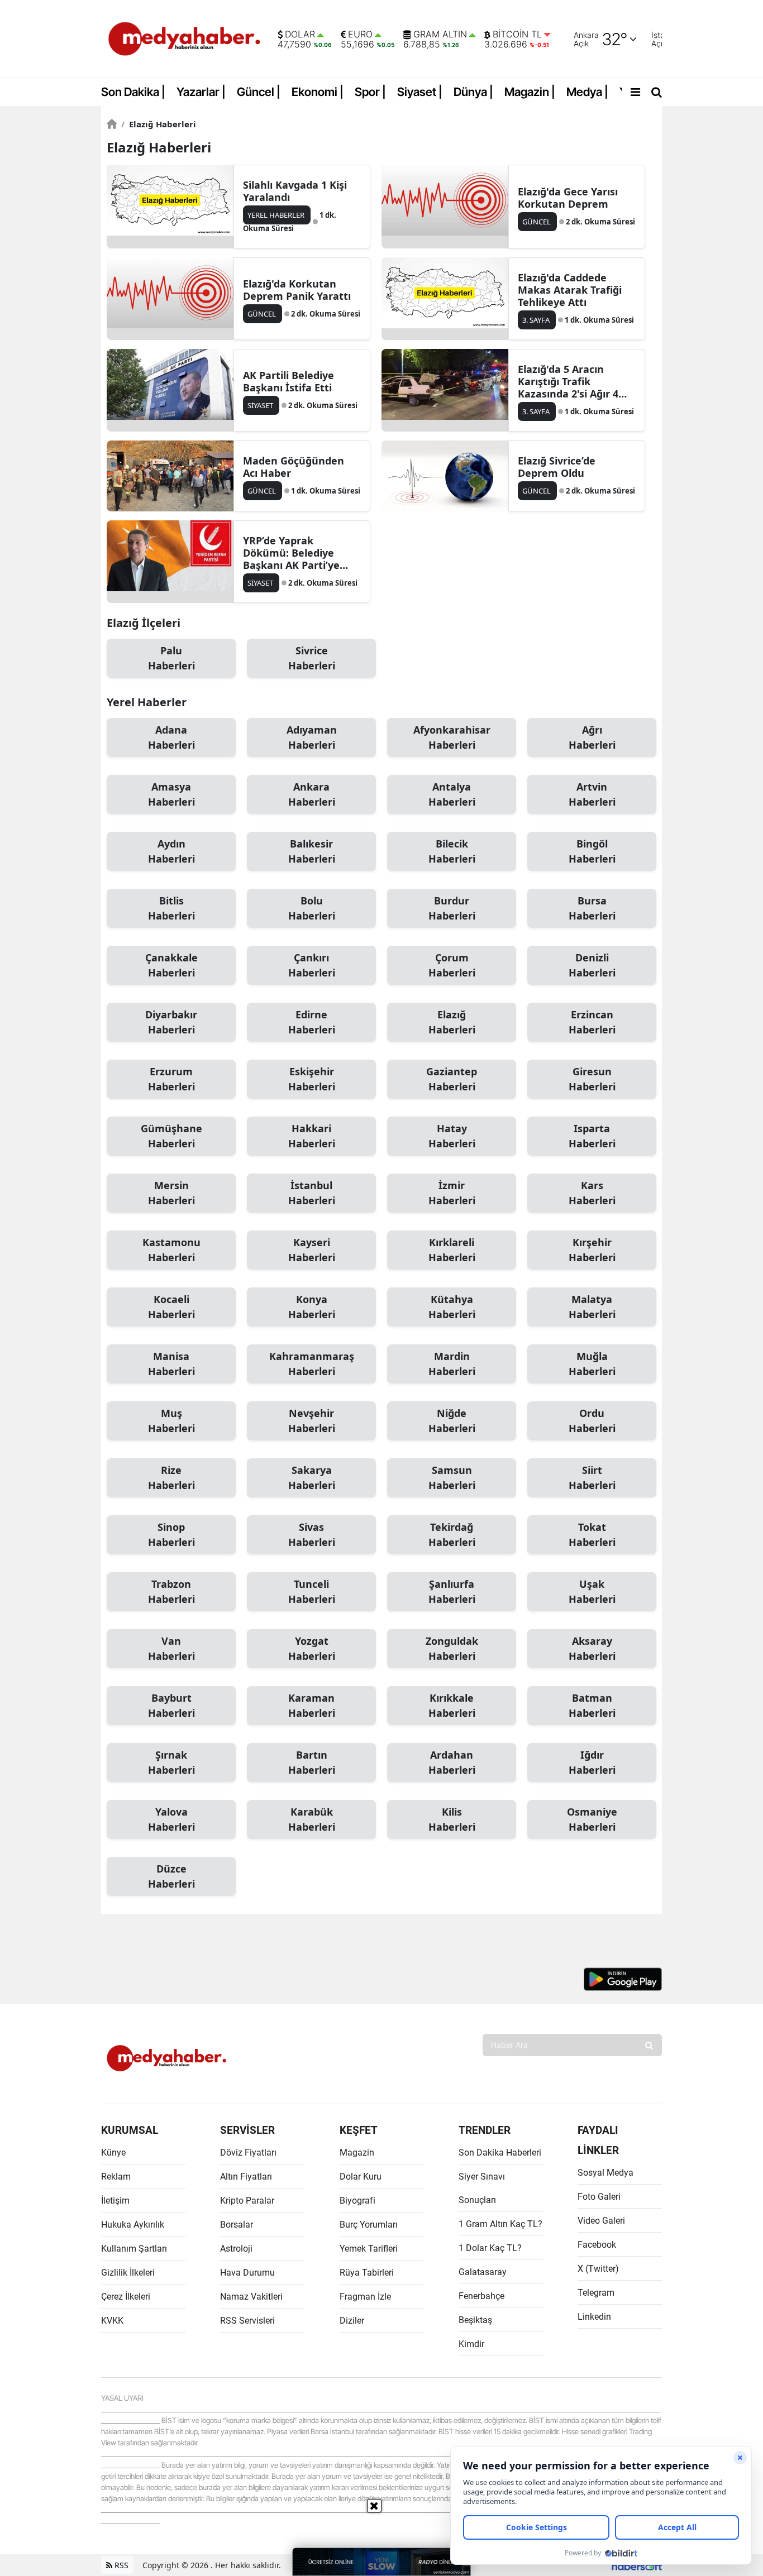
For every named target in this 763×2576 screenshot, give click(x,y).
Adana (171, 737)
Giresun (592, 1079)
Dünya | (473, 92)
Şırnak (171, 1762)
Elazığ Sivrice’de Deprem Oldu (557, 467)
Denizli (592, 965)
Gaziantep (452, 1079)
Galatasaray (483, 2272)
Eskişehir (312, 1079)
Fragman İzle (365, 2297)
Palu (171, 658)
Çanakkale (171, 965)
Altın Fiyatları (246, 2177)
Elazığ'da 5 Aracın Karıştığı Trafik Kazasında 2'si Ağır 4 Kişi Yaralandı (568, 381)
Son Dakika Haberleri (500, 2153)
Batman (592, 1705)
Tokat (592, 1534)
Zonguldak (452, 1648)
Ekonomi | (318, 92)
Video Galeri (601, 2221)
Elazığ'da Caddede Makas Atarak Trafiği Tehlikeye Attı (570, 290)
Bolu (312, 908)
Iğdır (592, 1762)
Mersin (171, 1193)
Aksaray (592, 1648)
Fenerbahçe (481, 2296)
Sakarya (312, 1478)
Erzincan (592, 1022)
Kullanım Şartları (134, 2249)
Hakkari (312, 1136)
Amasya (171, 794)
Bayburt (171, 1705)
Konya (312, 1307)
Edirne (312, 1022)
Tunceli (312, 1591)
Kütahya (452, 1307)
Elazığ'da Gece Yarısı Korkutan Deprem (568, 198)
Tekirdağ (452, 1534)
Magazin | (530, 92)
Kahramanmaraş (312, 1364)
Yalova (171, 1819)
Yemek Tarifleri (369, 2249)
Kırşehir (592, 1250)
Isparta (592, 1136)
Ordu (592, 1421)
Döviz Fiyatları (248, 2153)
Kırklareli (452, 1250)
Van (171, 1648)
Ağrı (592, 737)
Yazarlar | (201, 92)
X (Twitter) (598, 2269)
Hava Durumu (247, 2273)
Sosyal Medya (605, 2173)
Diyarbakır (171, 1022)
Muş (171, 1421)
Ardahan (452, 1762)
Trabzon (171, 1591)
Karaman (312, 1705)
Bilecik (452, 851)
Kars (592, 1193)
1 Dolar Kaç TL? (490, 2248)
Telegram (596, 2293)
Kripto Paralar (247, 2201)
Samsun (452, 1478)
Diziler (352, 2321)
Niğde (452, 1421)
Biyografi (357, 2201)
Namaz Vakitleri (251, 2297)
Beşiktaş (475, 2320)
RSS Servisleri (247, 2321)
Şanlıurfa (452, 1591)
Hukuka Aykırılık (133, 2225)
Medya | (587, 92)
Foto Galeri (599, 2197)
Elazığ (452, 1022)
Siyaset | (420, 92)
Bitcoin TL (517, 35)
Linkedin (594, 2317)
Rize (171, 1478)
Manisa (171, 1364)
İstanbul (312, 1193)
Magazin (357, 2153)
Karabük (312, 1819)
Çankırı (312, 965)
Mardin (452, 1364)
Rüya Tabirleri (367, 2273)
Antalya (452, 794)
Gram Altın (440, 35)
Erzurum (171, 1079)
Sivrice (312, 658)
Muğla (592, 1364)
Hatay (452, 1136)
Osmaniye (592, 1819)
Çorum (452, 965)
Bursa (592, 908)
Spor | (370, 92)
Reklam (116, 2177)
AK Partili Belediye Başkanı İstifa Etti (288, 381)
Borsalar (237, 2225)
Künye (113, 2153)
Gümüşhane (171, 1136)
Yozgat (312, 1648)
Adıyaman (312, 737)
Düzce (171, 1876)
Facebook (597, 2245)
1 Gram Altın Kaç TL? (500, 2224)
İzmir (452, 1193)
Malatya (592, 1307)
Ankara (312, 794)
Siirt (592, 1478)
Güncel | (259, 92)
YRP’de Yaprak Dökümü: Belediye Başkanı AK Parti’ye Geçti (291, 553)
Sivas (312, 1534)
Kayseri (312, 1250)
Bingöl (592, 851)
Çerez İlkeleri (126, 2297)
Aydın (171, 851)
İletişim (115, 2201)
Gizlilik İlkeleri (128, 2273)
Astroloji (236, 2249)
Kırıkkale (452, 1705)
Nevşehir (312, 1421)
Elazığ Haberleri (159, 124)
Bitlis (171, 908)
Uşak (592, 1591)
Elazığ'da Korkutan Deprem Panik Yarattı (297, 290)
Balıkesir (312, 851)
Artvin (592, 794)
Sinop (171, 1534)
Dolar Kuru (361, 2177)
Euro (360, 35)
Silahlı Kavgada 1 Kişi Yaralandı (295, 191)
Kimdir (471, 2344)
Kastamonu (171, 1250)
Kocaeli (171, 1307)
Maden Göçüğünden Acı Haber (294, 467)
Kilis (452, 1819)
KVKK (112, 2321)
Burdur (452, 908)
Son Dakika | (133, 92)
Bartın (312, 1762)
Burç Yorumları (369, 2225)
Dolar (300, 35)
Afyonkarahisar (452, 737)
